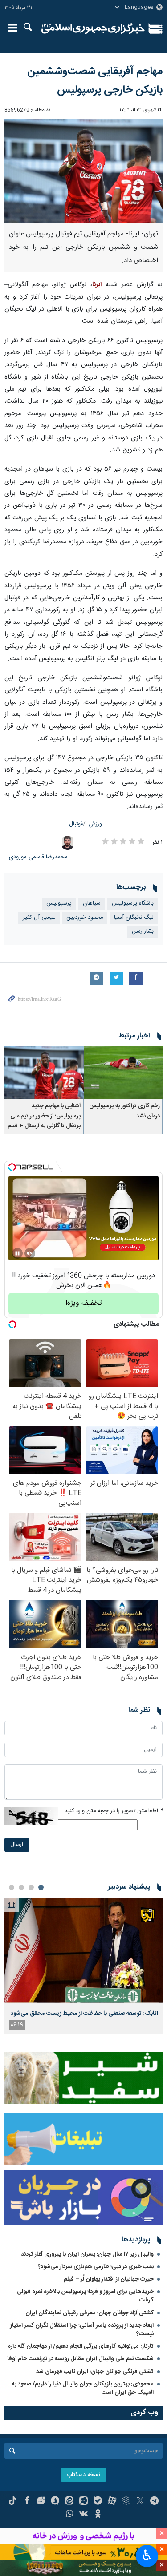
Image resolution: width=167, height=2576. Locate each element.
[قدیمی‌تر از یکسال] (123, 1073)
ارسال (17, 1845)
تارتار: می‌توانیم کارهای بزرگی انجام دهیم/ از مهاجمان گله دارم (80, 2346)
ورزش (96, 824)
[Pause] (17, 1253)
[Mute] (30, 1253)
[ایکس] (140, 2502)
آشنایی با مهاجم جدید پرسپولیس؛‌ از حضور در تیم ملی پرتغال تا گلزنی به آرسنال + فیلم (44, 1116)
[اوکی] (98, 2515)
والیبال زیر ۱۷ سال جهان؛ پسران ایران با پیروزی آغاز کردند (87, 2254)
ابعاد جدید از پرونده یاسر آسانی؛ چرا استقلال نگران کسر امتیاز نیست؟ (82, 2330)
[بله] (98, 2502)
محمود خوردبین (85, 918)
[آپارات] (112, 2502)
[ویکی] (83, 2515)
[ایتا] (69, 2502)
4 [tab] (12, 1887)
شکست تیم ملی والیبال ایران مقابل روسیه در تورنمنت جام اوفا (80, 2359)
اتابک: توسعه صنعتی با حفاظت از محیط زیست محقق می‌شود (84, 2014)
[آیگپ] (83, 2502)
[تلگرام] (154, 2502)
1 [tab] (41, 1887)
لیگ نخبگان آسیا (134, 918)
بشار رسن (143, 931)
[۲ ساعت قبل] (83, 1950)
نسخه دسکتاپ (83, 2475)
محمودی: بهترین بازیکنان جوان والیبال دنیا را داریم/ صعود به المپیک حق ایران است (83, 2388)
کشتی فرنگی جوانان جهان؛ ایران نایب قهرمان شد (95, 2372)
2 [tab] (31, 1887)
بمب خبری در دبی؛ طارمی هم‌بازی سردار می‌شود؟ (96, 2267)
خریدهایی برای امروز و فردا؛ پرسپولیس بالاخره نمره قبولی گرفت (85, 2296)
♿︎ (147, 2555)
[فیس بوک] (27, 2502)
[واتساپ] (69, 2515)
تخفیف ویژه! (84, 1303)
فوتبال (76, 824)
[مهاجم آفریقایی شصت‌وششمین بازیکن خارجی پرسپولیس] (83, 171)
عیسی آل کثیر (39, 918)
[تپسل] (12, 1167)
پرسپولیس (59, 903)
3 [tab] (21, 1887)
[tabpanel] (83, 1966)
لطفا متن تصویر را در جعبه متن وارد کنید (114, 1811)
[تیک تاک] (13, 2502)
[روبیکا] (126, 2502)
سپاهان (92, 903)
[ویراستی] (41, 2502)
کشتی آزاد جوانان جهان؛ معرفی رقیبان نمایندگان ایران (90, 2313)
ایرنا (93, 29)
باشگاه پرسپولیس (133, 903)
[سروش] (55, 2502)
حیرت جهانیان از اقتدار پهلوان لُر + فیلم (109, 2279)
